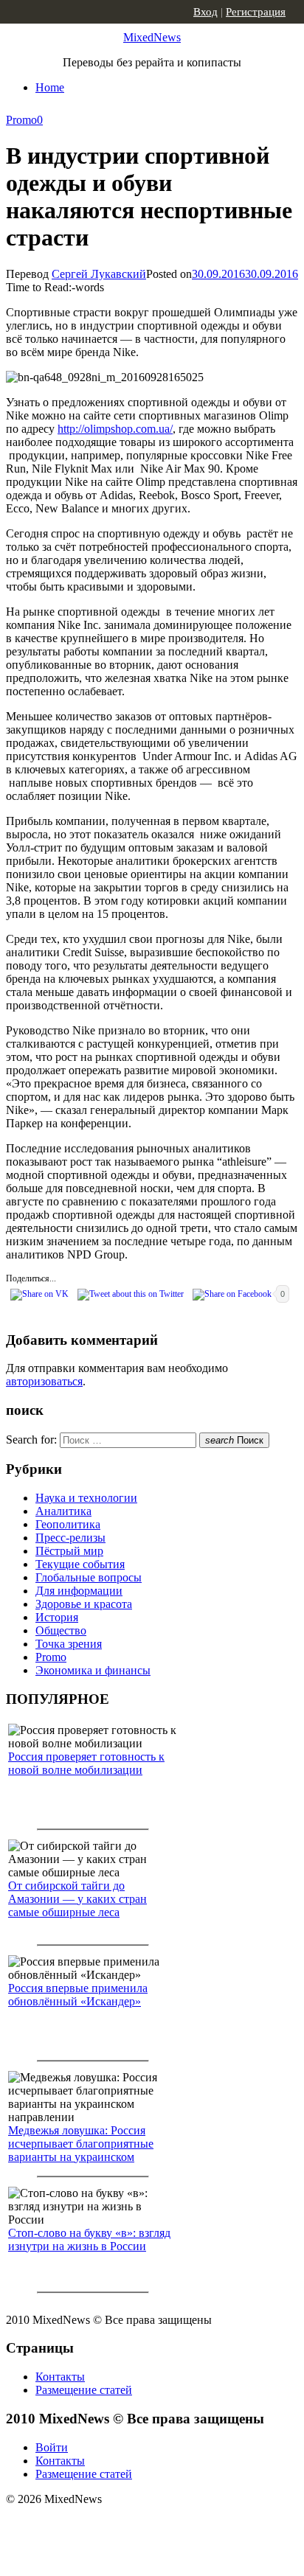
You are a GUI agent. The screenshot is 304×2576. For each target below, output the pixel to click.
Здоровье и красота (84, 1604)
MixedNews (152, 37)
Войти (52, 2447)
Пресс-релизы (70, 1538)
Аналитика (63, 1511)
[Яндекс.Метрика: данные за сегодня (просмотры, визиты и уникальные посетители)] (122, 2525)
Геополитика (68, 1524)
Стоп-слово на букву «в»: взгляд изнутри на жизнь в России (89, 2239)
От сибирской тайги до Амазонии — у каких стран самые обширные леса (77, 1899)
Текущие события (80, 1564)
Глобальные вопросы (89, 1577)
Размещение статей (84, 2390)
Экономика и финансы (93, 1670)
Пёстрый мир (69, 1551)
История (57, 1617)
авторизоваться (44, 1381)
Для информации (79, 1591)
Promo (21, 120)
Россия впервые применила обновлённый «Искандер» (78, 1995)
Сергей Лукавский (99, 274)
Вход (205, 12)
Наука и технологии (86, 1498)
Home (50, 87)
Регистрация (256, 12)
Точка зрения (69, 1644)
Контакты (60, 2377)
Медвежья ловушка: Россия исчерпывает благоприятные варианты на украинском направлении (81, 2150)
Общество (61, 1630)
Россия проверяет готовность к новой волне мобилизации (86, 1763)
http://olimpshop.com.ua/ (115, 429)
